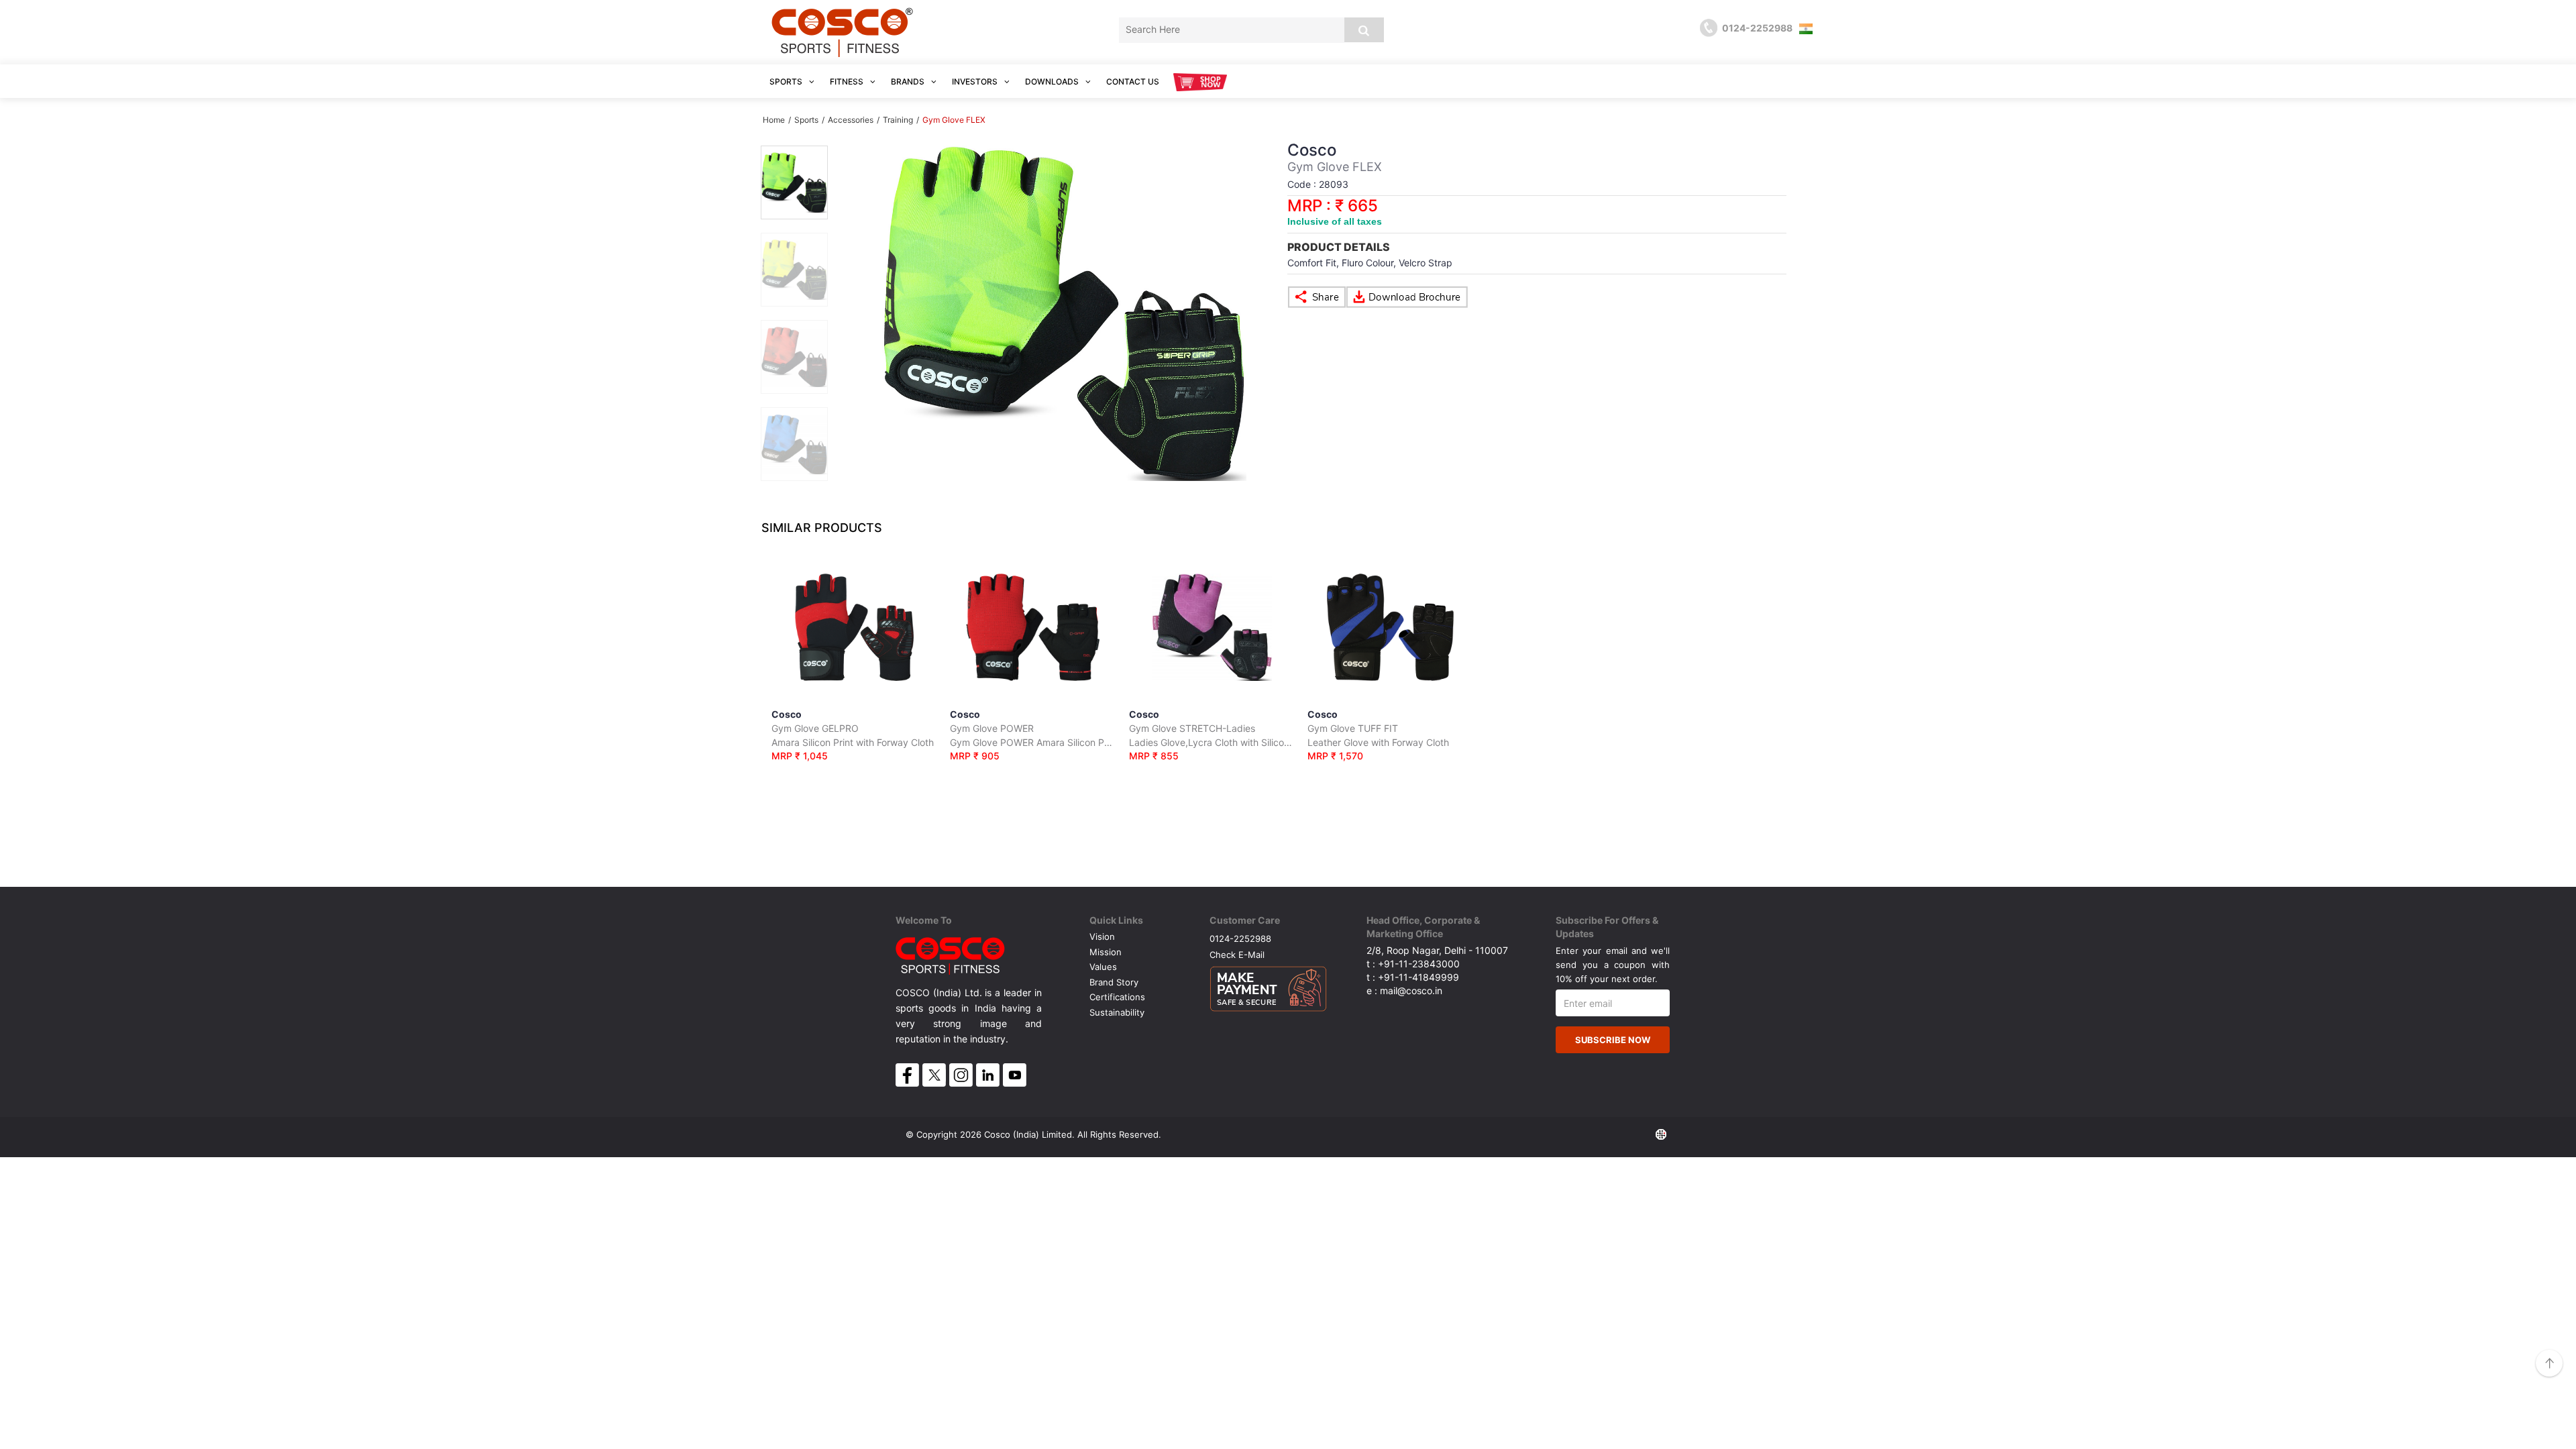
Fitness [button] (848, 82)
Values (1103, 967)
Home (774, 120)
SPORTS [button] (787, 82)
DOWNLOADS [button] (1053, 82)
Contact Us (1133, 82)
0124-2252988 (1240, 938)
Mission (1106, 952)
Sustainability (1117, 1012)
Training (898, 120)
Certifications (1117, 997)
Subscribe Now (1613, 1040)
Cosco (853, 735)
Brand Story (1114, 982)
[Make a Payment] (1268, 985)
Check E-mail (1237, 954)
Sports (806, 120)
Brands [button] (909, 82)
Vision (1102, 936)
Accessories (851, 120)
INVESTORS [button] (976, 82)
